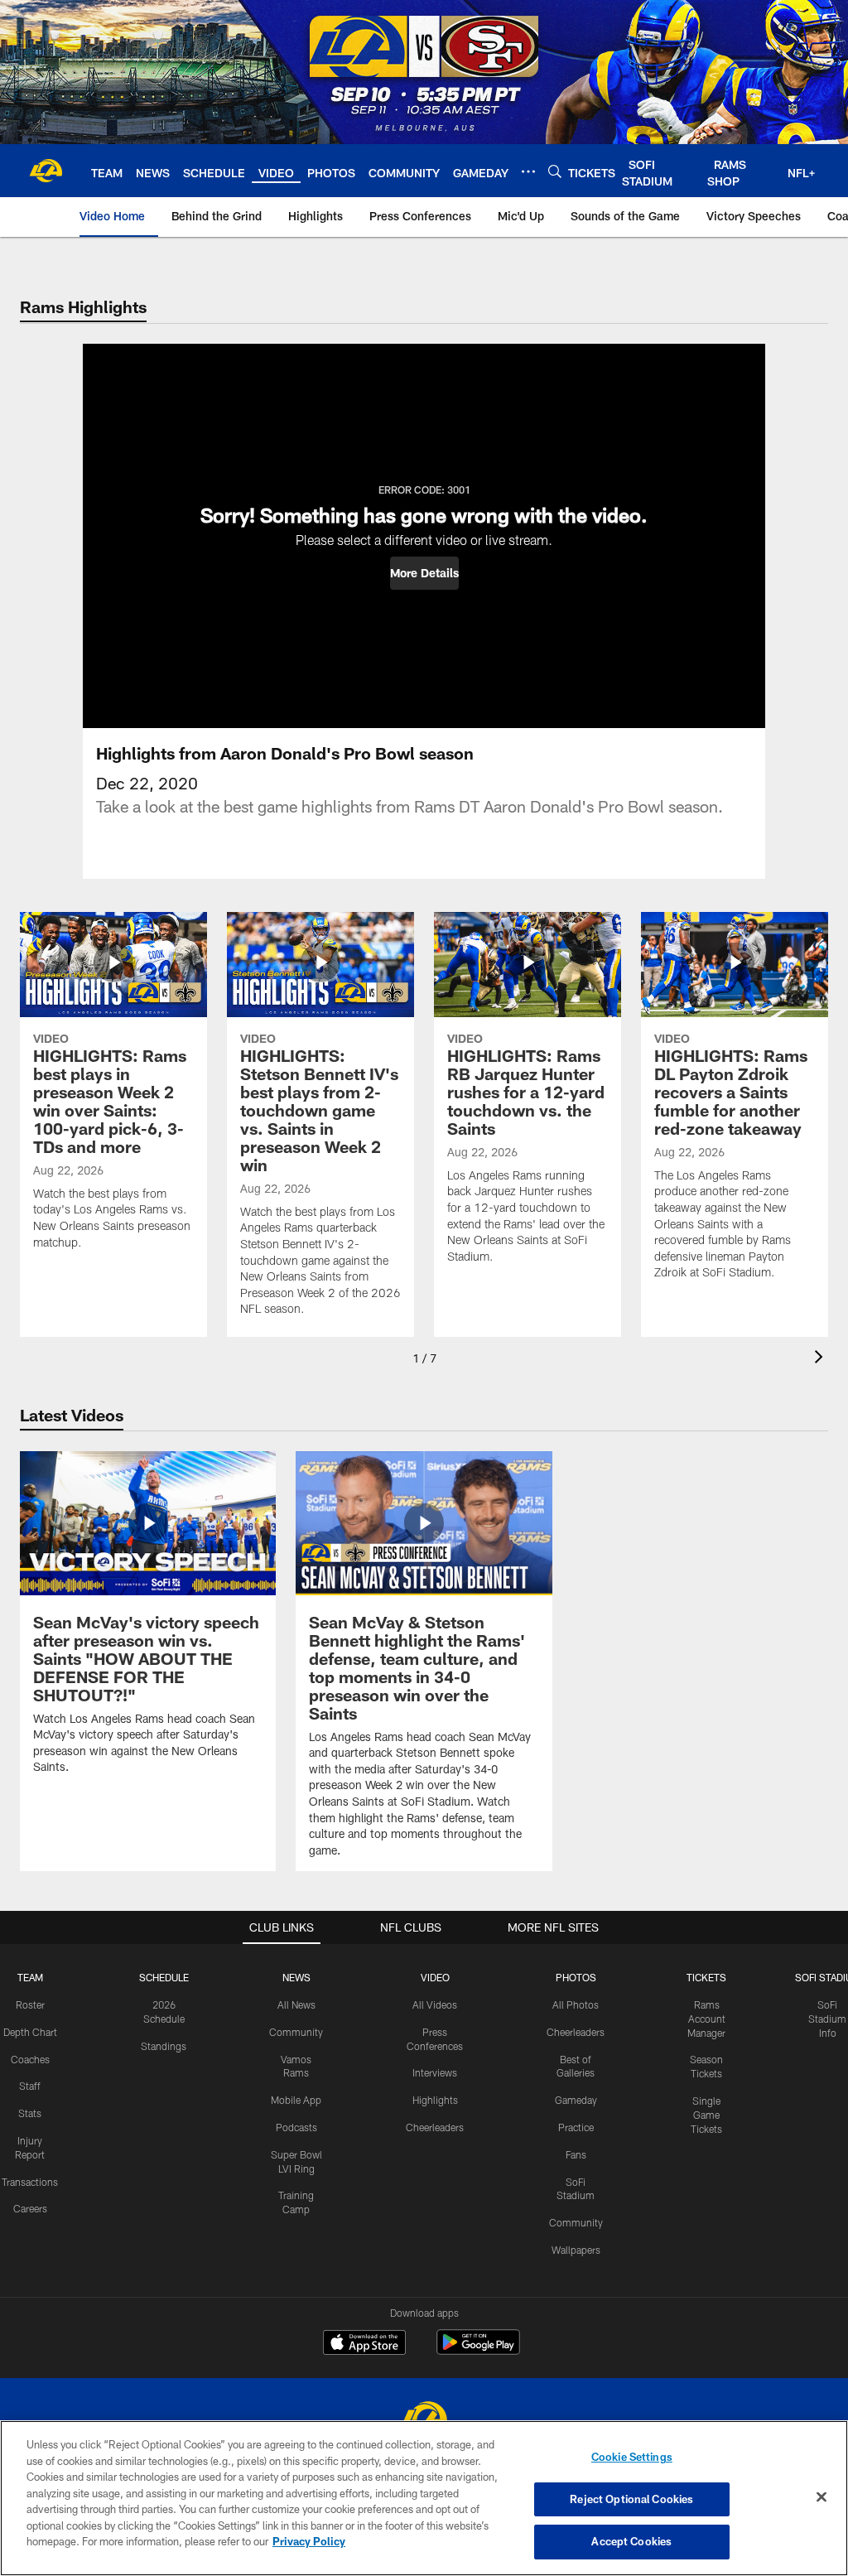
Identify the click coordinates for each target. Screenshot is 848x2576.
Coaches (30, 2059)
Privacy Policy (309, 2541)
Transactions (30, 2182)
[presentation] (821, 1359)
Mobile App (296, 2100)
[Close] (821, 2497)
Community (296, 2032)
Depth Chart (30, 2032)
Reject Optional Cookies (631, 2499)
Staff (30, 2086)
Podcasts (296, 2127)
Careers (30, 2208)
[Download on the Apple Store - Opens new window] (364, 2344)
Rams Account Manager (706, 2019)
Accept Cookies (631, 2541)
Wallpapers (576, 2250)
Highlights (435, 2100)
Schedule (164, 1977)
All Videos (435, 2004)
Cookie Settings (632, 2457)
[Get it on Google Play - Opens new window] (478, 2350)
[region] (424, 2498)
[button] (424, 573)
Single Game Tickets (706, 2115)
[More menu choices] (528, 171)
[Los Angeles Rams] (424, 2420)
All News (296, 2004)
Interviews (435, 2072)
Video (435, 1977)
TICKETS (706, 1977)
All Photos (576, 2004)
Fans (576, 2154)
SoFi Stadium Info (827, 2019)
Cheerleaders (435, 2127)
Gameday (576, 2100)
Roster (30, 2004)
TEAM (30, 1977)
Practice (576, 2127)
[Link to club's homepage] (46, 171)
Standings (164, 2046)
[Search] (555, 171)
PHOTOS (576, 1977)
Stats (30, 2113)
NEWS (296, 1977)
